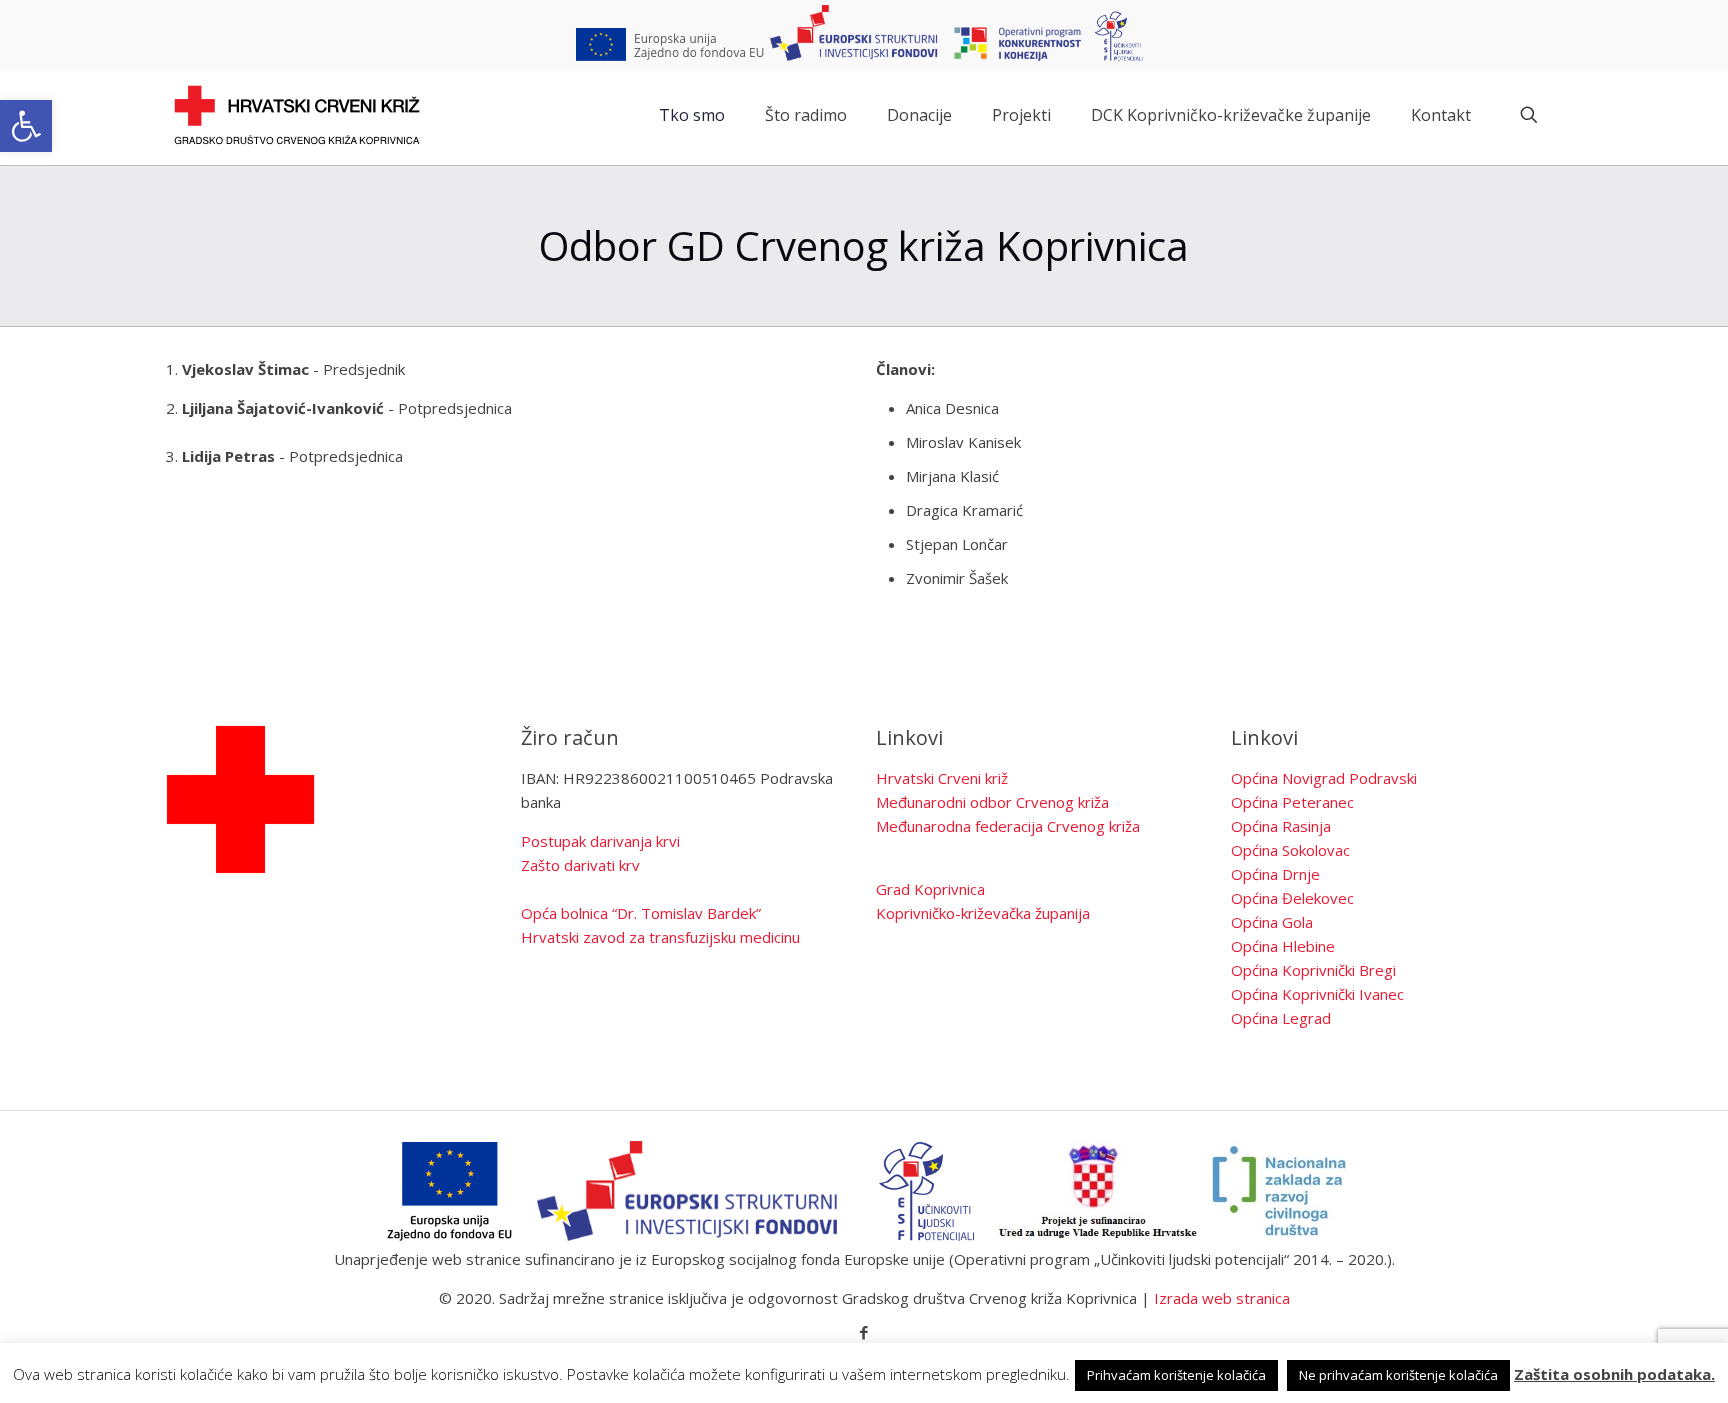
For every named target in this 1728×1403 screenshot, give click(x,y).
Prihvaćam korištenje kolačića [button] (1176, 1375)
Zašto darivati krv (580, 865)
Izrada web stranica (1222, 1298)
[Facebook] (864, 1332)
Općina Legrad (1281, 1018)
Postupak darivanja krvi (600, 841)
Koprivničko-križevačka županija (983, 913)
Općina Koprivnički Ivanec (1317, 994)
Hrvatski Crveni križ (942, 778)
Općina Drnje (1275, 874)
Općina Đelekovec (1292, 898)
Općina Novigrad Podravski (1324, 778)
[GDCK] (297, 115)
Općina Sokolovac (1290, 850)
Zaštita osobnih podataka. (1614, 1374)
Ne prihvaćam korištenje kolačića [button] (1398, 1375)
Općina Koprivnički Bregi (1313, 970)
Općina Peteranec (1292, 802)
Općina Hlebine (1283, 946)
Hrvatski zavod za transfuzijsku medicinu (660, 937)
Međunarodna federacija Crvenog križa (1008, 826)
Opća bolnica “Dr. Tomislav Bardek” (641, 913)
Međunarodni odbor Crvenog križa (992, 802)
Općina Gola (1272, 922)
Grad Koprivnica (930, 889)
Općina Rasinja (1281, 826)
